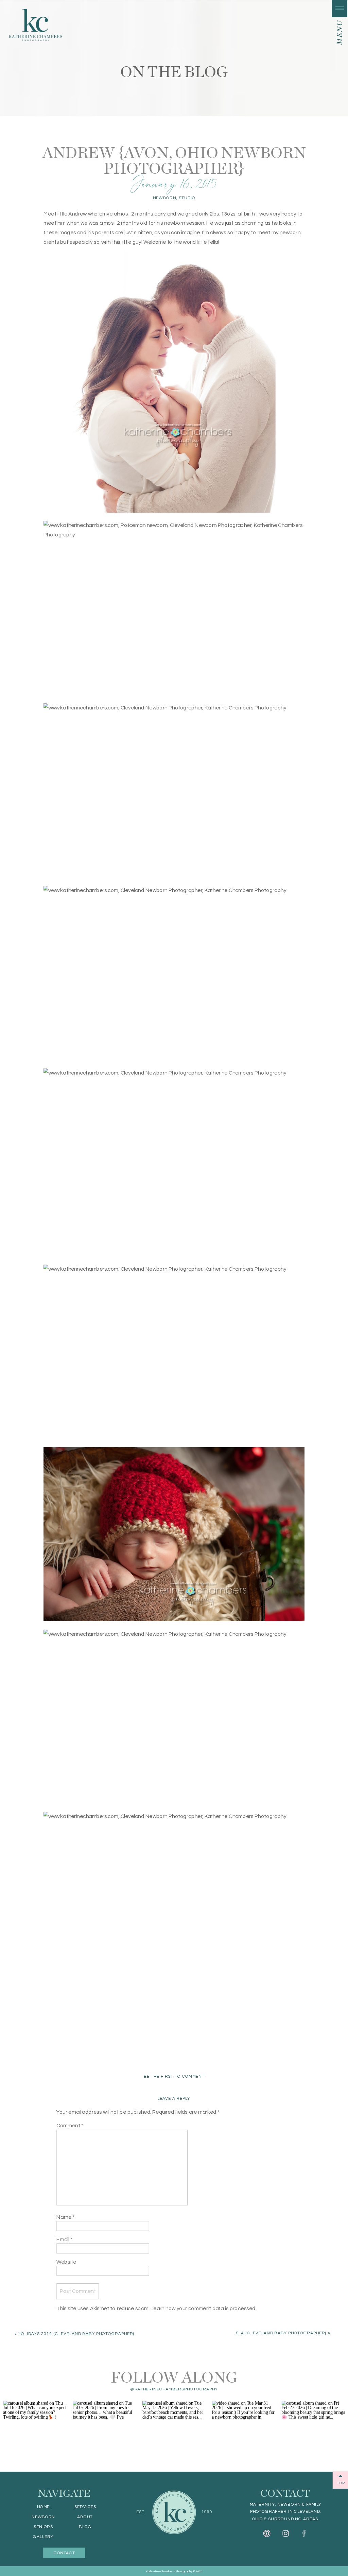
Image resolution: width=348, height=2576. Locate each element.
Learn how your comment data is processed (203, 2308)
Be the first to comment (174, 2076)
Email (64, 2239)
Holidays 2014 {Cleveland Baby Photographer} (76, 2334)
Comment (70, 2126)
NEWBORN (165, 198)
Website (66, 2262)
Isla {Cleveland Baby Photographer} (281, 2333)
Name (65, 2217)
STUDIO (187, 198)
